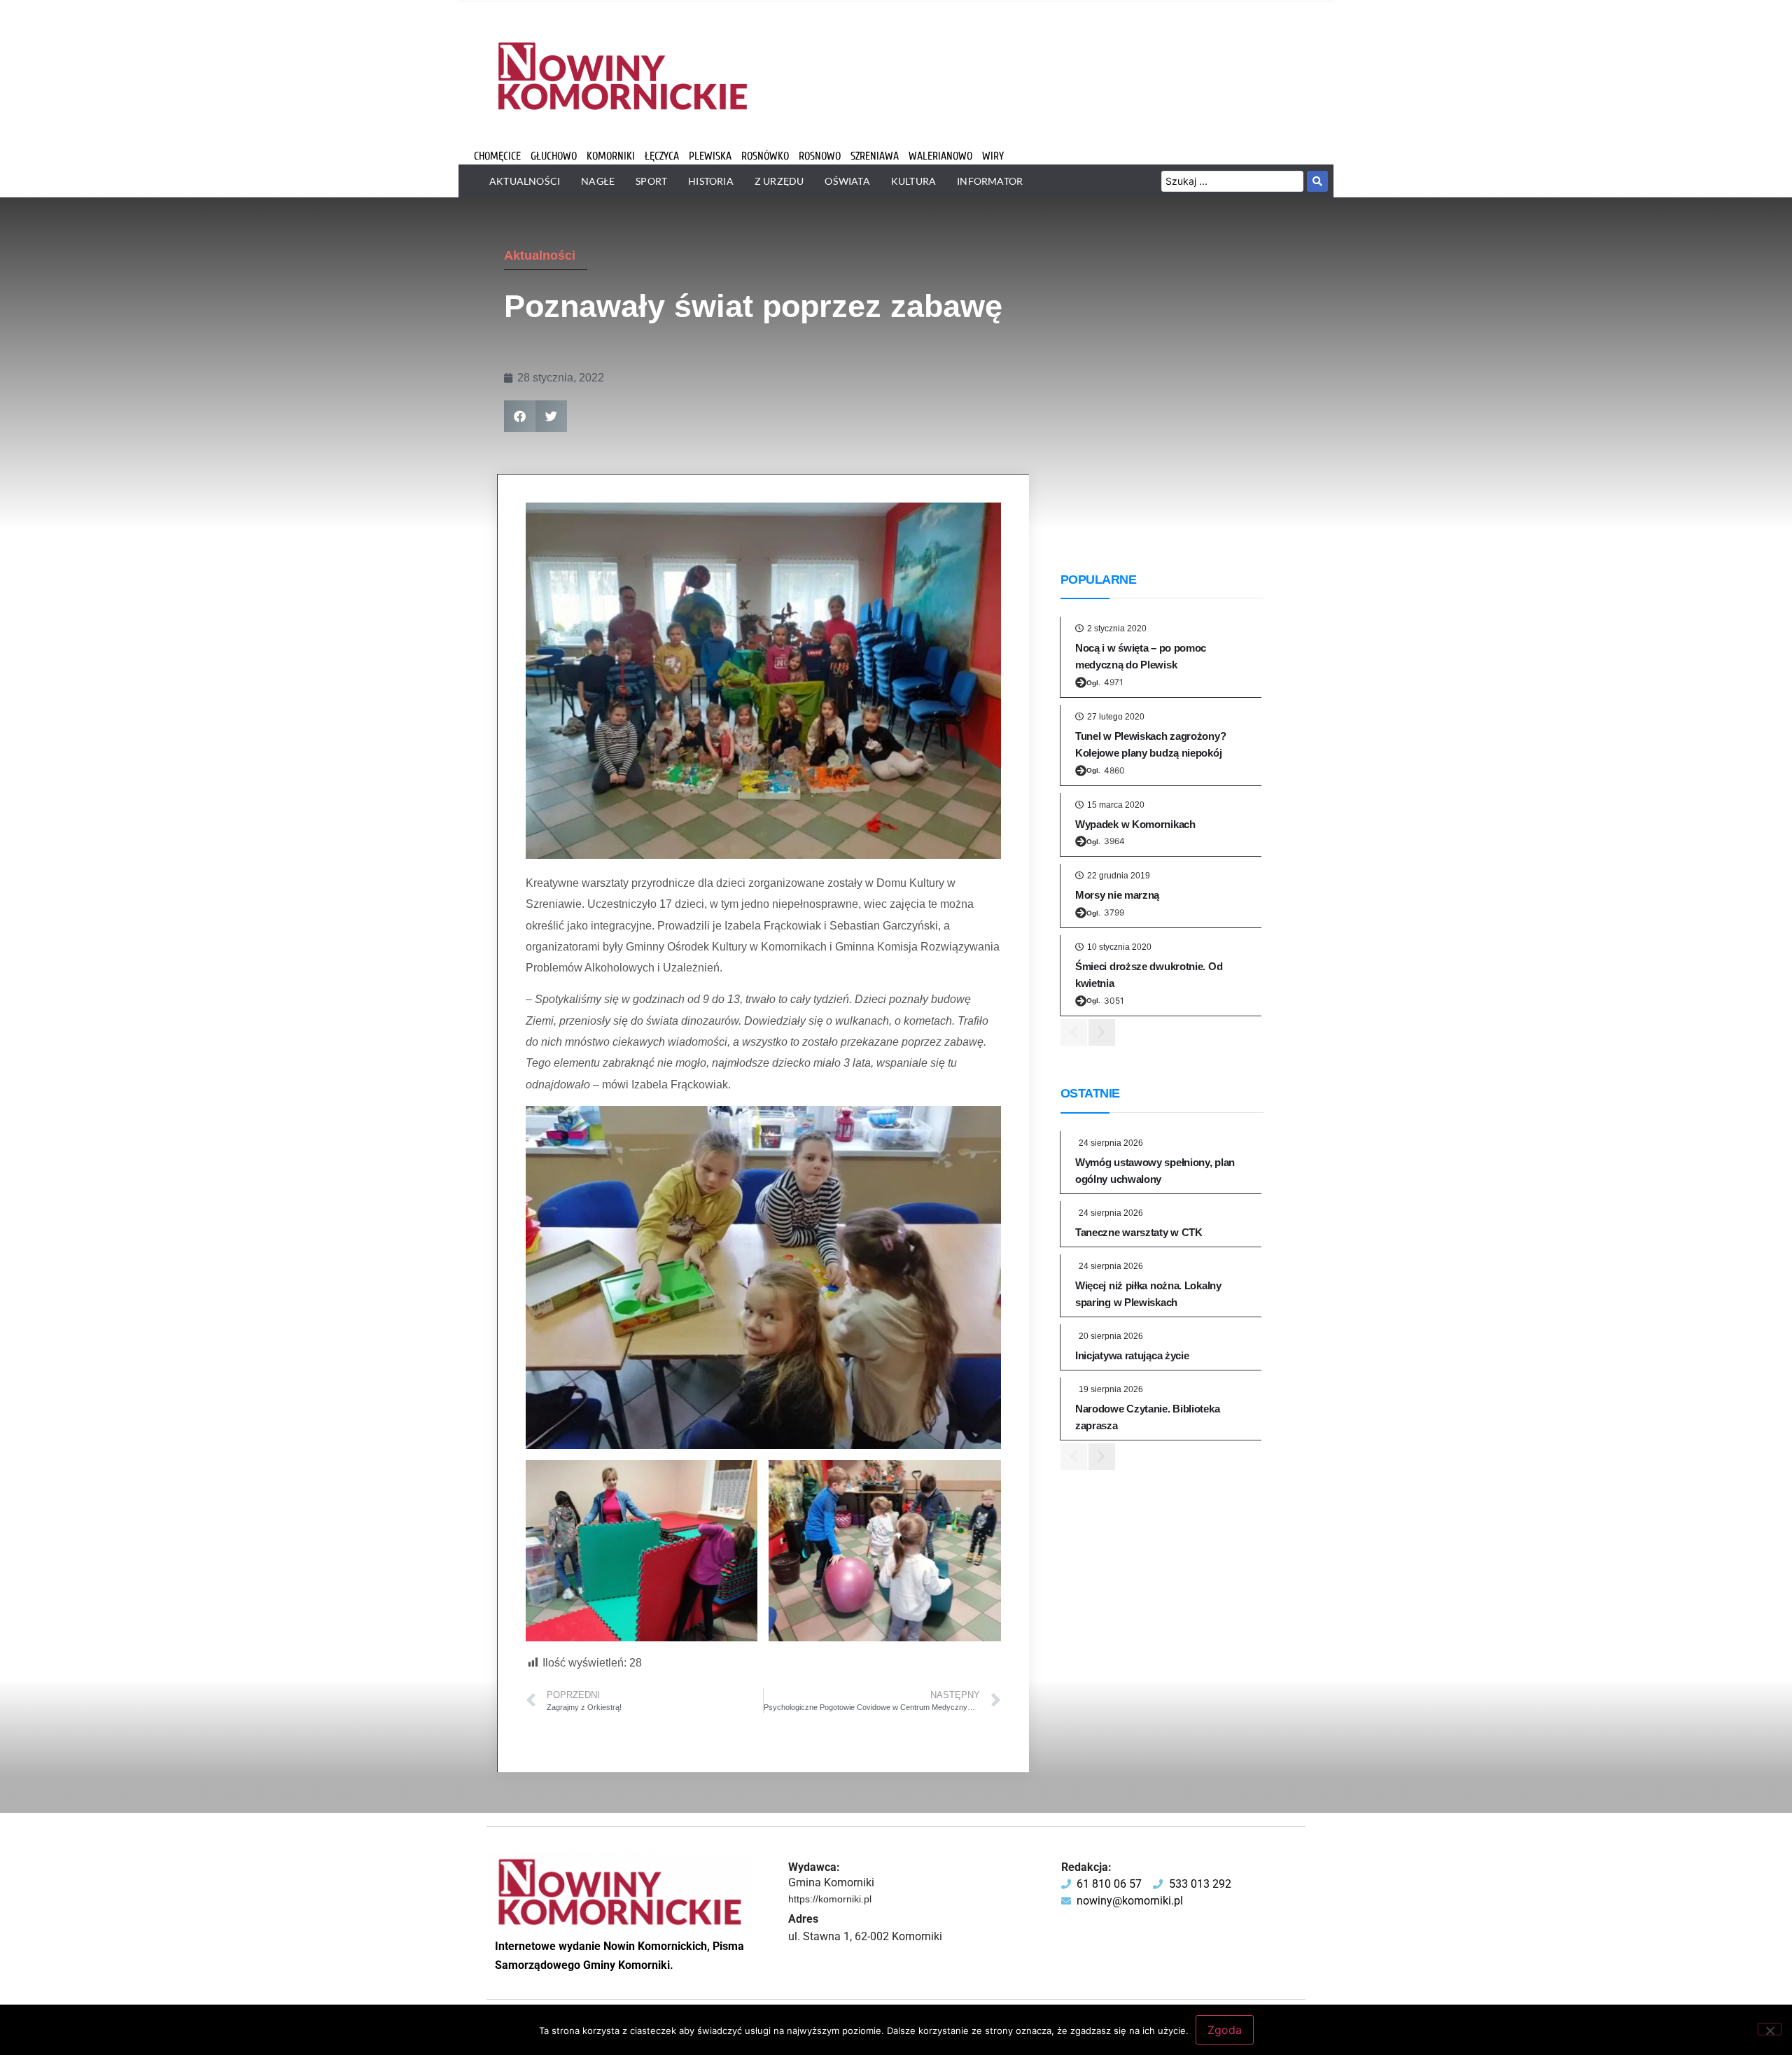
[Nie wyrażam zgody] (1770, 2029)
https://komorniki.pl (830, 1899)
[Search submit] (1317, 181)
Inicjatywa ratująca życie (1132, 1355)
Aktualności (540, 255)
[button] (520, 416)
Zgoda (1225, 2030)
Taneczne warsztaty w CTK (1139, 1232)
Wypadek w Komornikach (1135, 824)
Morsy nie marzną (1117, 895)
